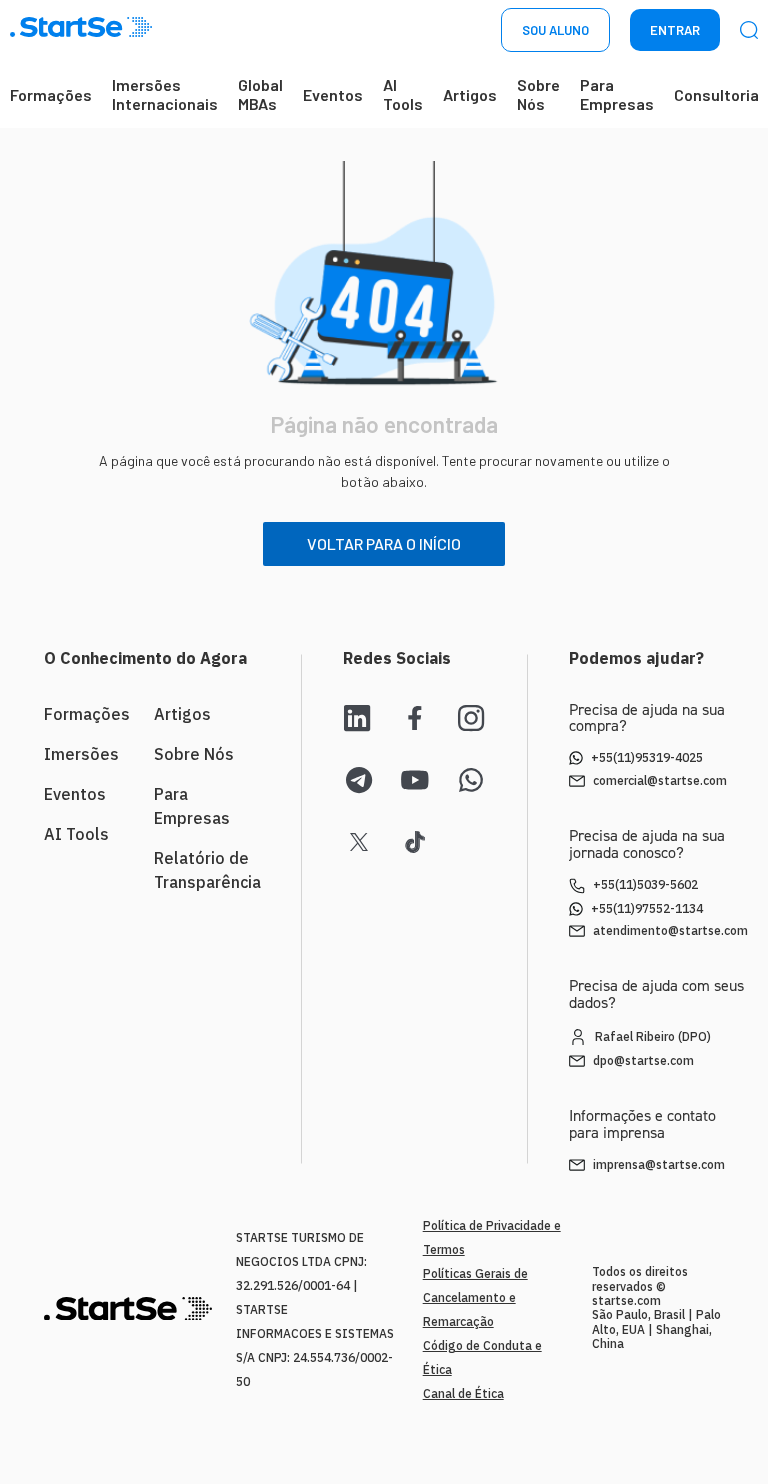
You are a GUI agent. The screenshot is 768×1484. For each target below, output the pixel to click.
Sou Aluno (555, 30)
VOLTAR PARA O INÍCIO (384, 543)
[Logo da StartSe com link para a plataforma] (81, 30)
